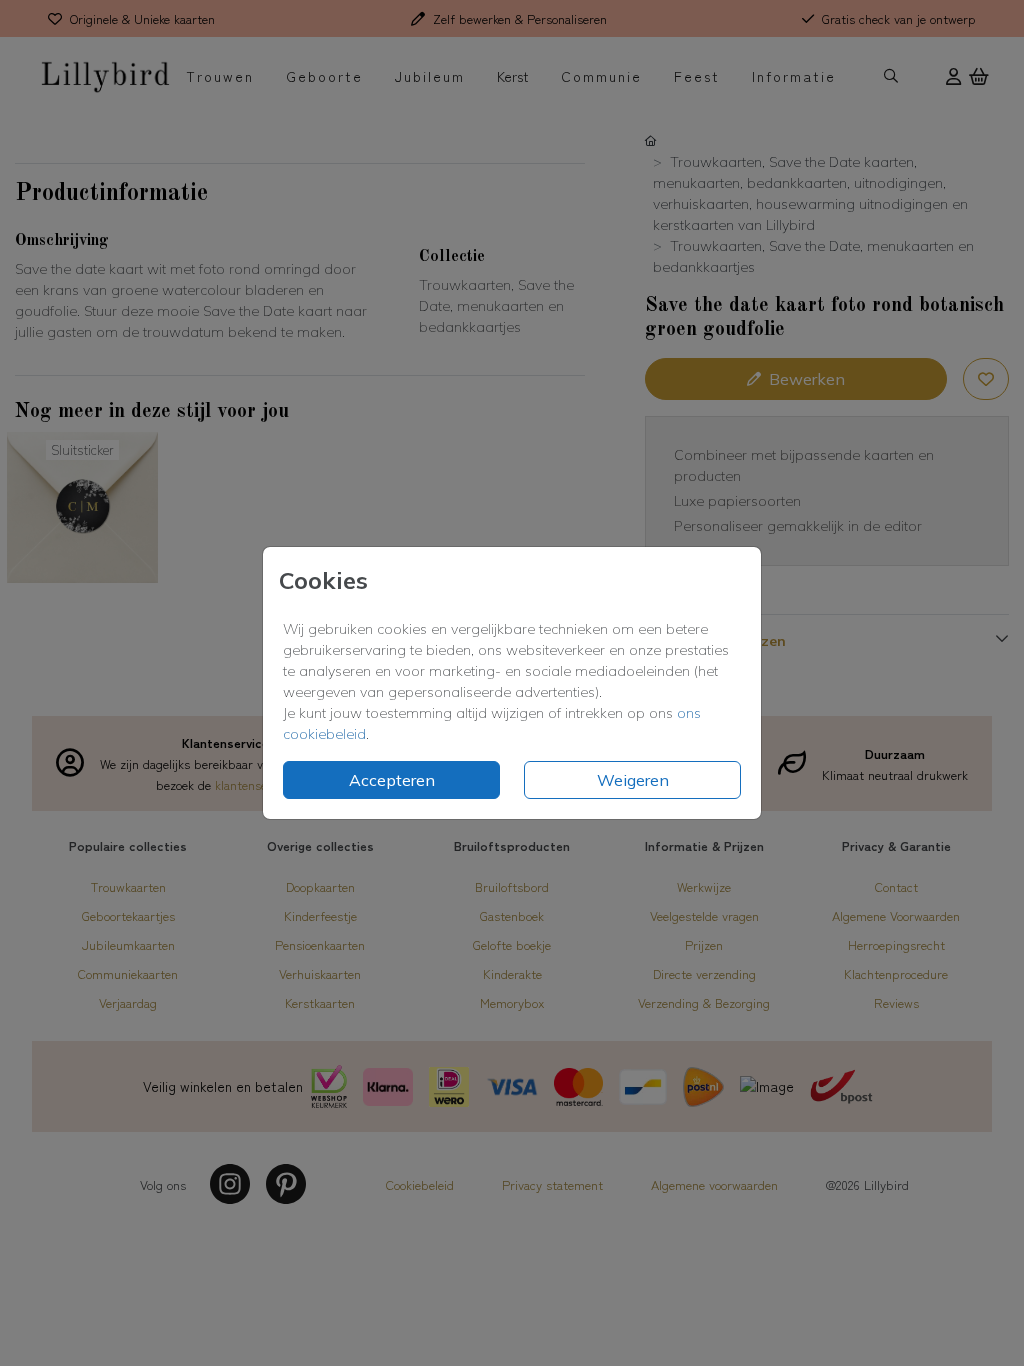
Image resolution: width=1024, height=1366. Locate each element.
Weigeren (633, 780)
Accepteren (392, 780)
